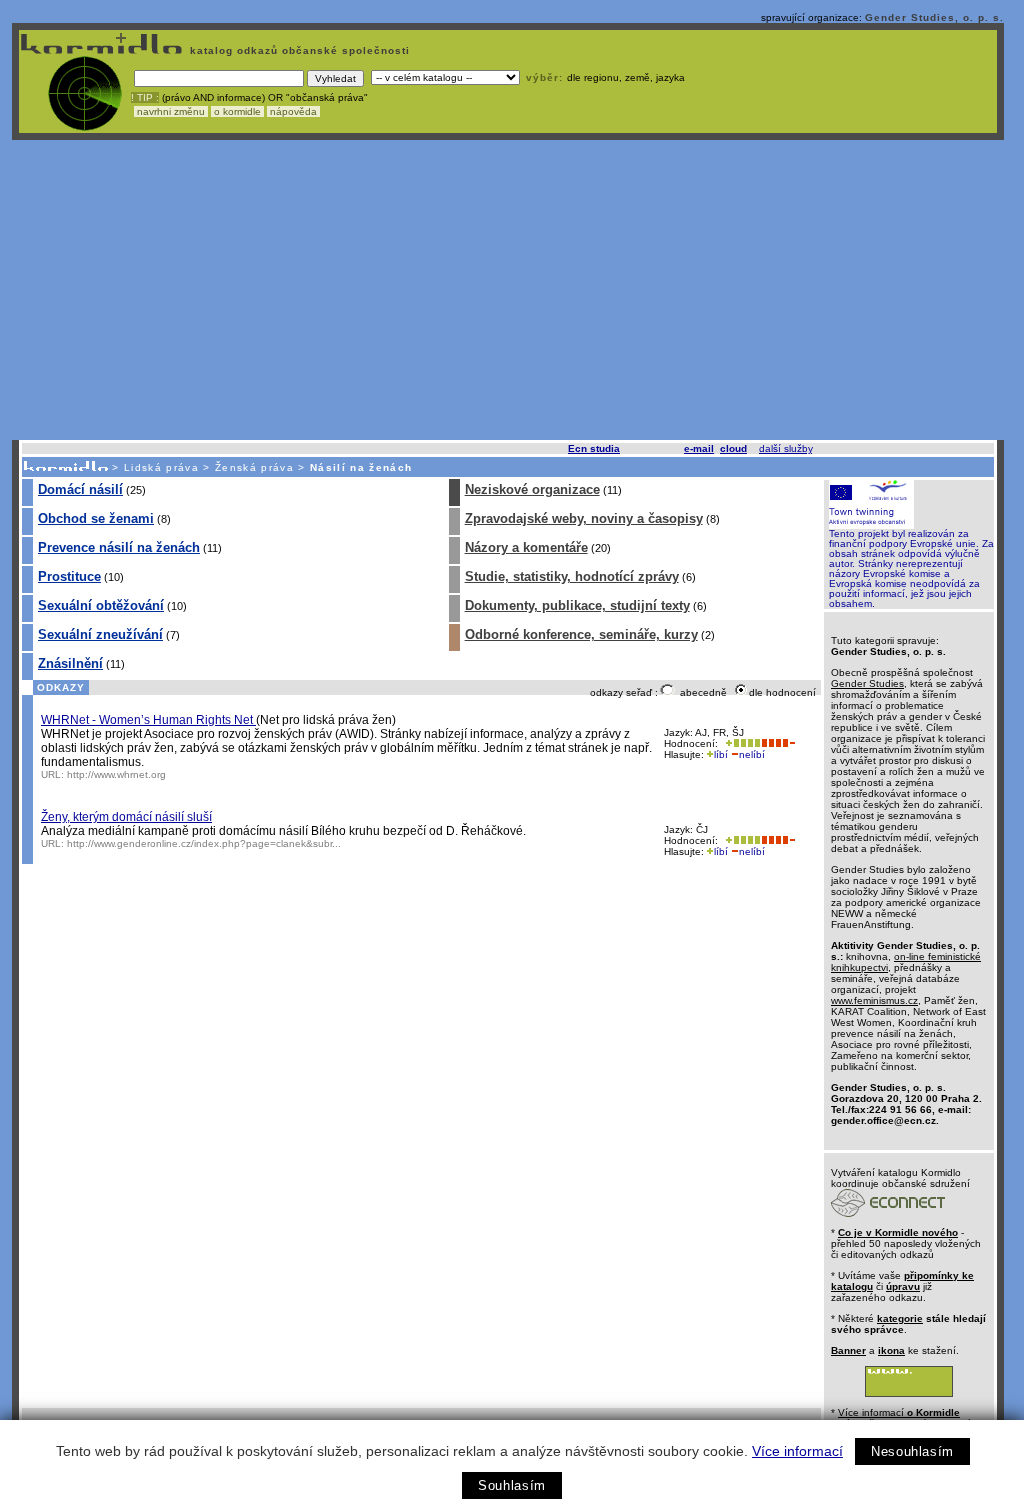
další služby (785, 448)
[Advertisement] (508, 290)
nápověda (293, 111)
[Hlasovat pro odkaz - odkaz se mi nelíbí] (778, 743)
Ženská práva (254, 467)
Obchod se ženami (96, 518)
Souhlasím (512, 1485)
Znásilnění (70, 663)
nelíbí (752, 754)
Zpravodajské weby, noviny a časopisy (584, 518)
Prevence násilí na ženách (119, 547)
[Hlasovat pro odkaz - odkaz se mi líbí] (741, 743)
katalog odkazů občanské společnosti (298, 50)
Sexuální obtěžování (101, 605)
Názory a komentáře (526, 547)
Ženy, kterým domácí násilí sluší (126, 817)
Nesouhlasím (912, 1451)
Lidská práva (161, 467)
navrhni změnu (171, 111)
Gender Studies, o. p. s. (934, 17)
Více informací (797, 1451)
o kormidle (237, 111)
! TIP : (145, 97)
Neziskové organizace (532, 489)
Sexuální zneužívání (100, 634)
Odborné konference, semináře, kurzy (581, 634)
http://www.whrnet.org (116, 774)
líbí (721, 754)
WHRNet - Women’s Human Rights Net (148, 720)
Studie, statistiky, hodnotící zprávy (572, 576)
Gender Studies (867, 683)
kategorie (900, 1318)
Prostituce (69, 576)
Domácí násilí (80, 489)
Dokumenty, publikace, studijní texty (577, 605)
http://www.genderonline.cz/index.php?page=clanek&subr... (204, 843)
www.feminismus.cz (874, 1000)
